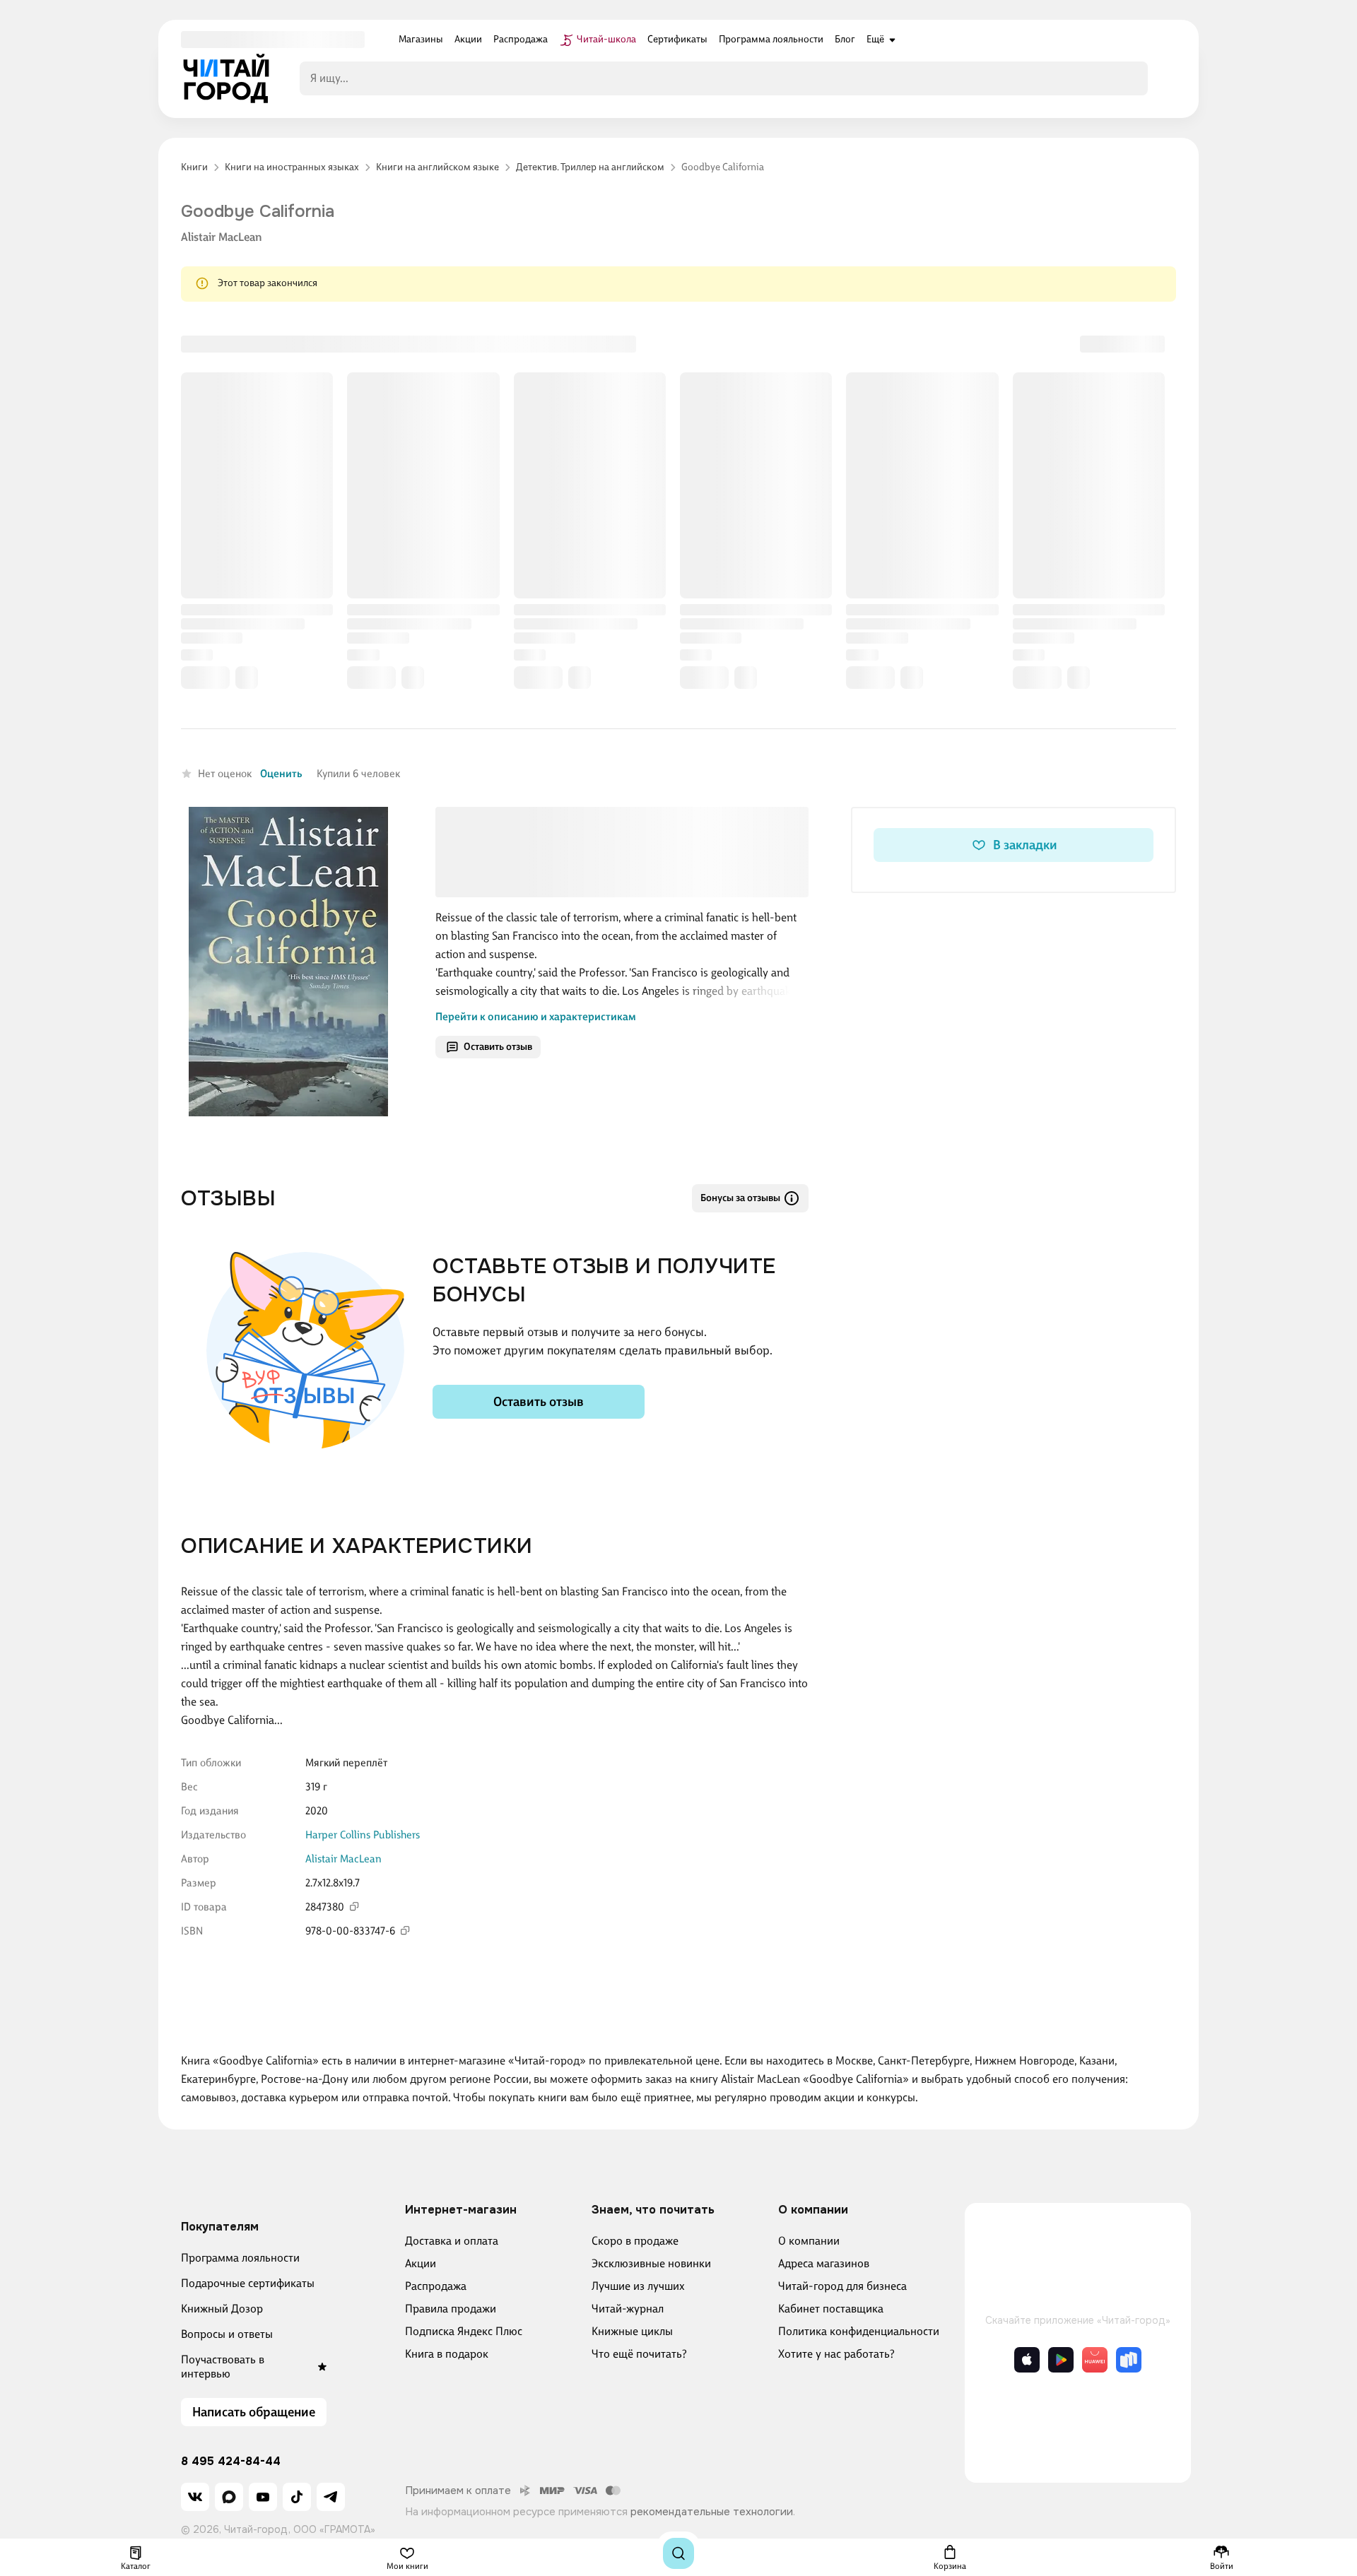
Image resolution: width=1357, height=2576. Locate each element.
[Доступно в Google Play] (1061, 2360)
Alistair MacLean (222, 237)
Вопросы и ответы (227, 2334)
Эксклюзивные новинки (651, 2263)
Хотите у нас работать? (836, 2354)
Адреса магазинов (824, 2263)
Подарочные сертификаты (248, 2283)
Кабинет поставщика (831, 2309)
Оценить (281, 774)
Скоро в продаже (635, 2241)
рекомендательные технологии (712, 2512)
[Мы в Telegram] (331, 2497)
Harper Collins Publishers (363, 1835)
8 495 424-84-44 (231, 2462)
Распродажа (436, 2286)
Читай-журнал (628, 2309)
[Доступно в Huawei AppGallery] (1095, 2360)
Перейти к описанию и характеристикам (536, 1017)
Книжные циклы (632, 2331)
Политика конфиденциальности (859, 2331)
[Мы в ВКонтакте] (195, 2497)
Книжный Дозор (222, 2309)
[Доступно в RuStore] (1129, 2360)
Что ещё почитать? (639, 2354)
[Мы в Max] (229, 2497)
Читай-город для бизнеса (842, 2286)
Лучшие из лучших (638, 2286)
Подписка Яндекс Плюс (464, 2331)
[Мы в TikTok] (297, 2497)
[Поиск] (678, 2553)
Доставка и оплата (452, 2241)
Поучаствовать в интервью (223, 2367)
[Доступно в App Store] (1027, 2360)
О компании (809, 2241)
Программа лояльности (240, 2258)
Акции (421, 2263)
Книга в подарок (447, 2354)
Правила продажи (451, 2309)
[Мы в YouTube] (263, 2497)
